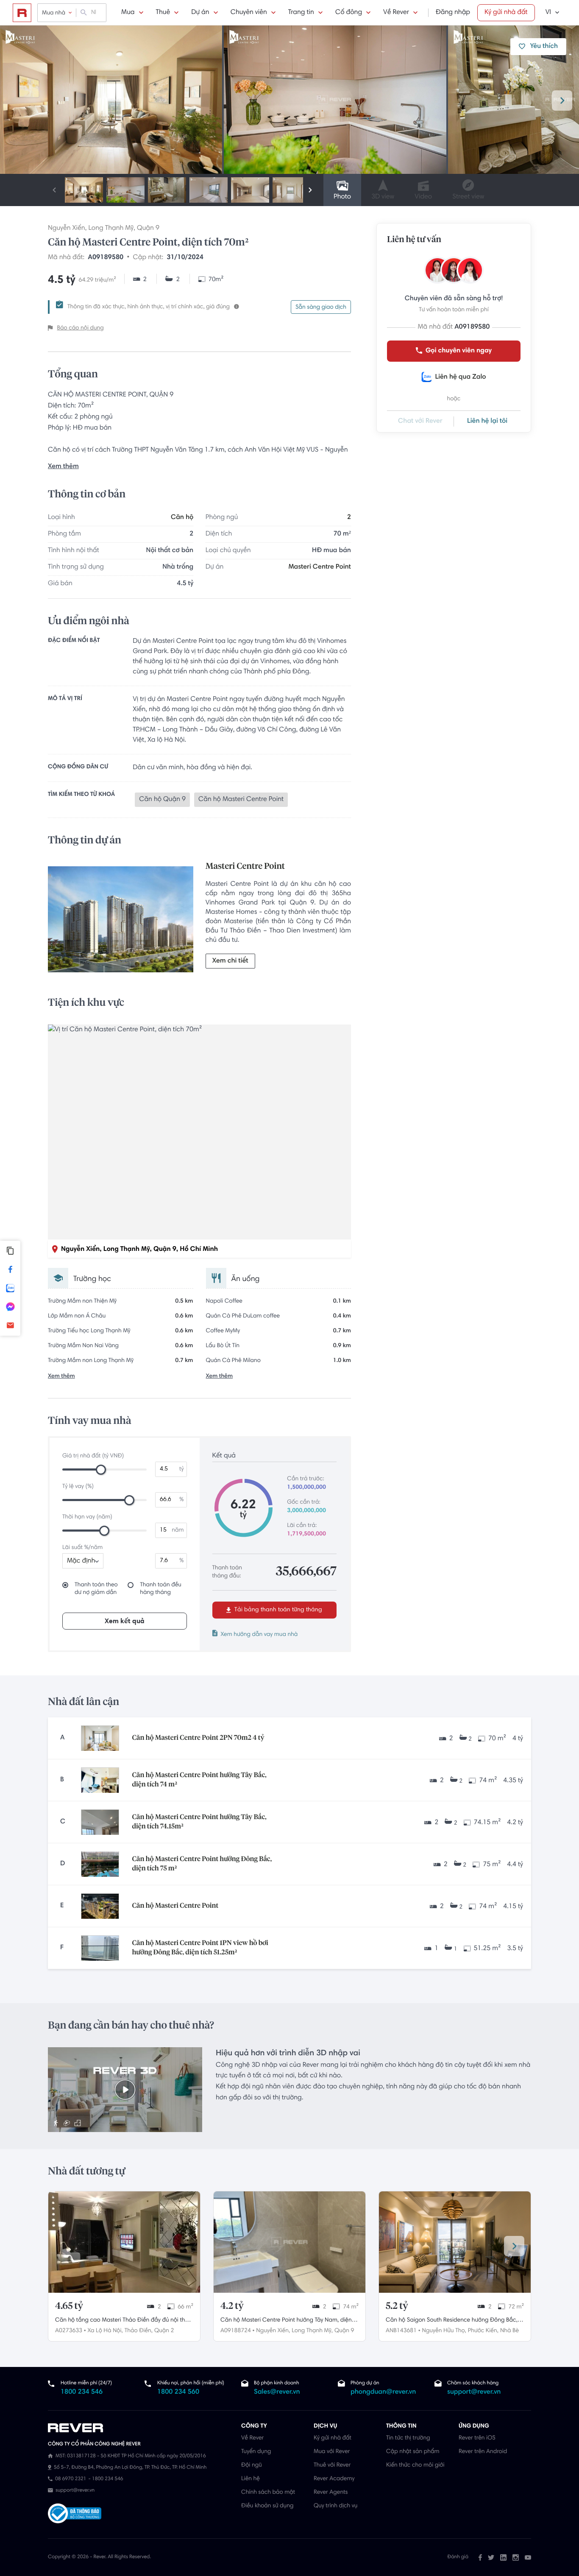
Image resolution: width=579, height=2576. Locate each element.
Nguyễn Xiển (67, 229)
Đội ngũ (252, 2465)
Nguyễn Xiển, (273, 2331)
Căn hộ (182, 518)
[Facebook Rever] (480, 2557)
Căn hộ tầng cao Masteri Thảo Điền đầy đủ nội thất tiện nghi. (123, 2321)
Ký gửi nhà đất (506, 13)
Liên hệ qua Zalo (460, 377)
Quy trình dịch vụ (335, 2506)
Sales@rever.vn (277, 2392)
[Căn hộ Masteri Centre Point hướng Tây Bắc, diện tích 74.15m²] (100, 1822)
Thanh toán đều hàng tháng (161, 1589)
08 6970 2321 (71, 2479)
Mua (128, 13)
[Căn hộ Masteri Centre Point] (100, 1906)
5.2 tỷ (397, 2306)
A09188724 (236, 2331)
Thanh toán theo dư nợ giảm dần (96, 1589)
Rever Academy (334, 2479)
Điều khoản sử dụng (267, 2506)
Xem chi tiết (230, 961)
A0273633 (69, 2331)
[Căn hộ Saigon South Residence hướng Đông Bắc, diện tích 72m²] (455, 2242)
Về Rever (396, 13)
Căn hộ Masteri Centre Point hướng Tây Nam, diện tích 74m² (286, 2321)
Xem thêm (63, 467)
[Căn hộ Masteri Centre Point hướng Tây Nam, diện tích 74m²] (289, 2242)
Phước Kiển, (483, 2331)
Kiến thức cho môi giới (415, 2465)
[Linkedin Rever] (503, 2557)
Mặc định (81, 1561)
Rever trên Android (483, 2452)
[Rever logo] (22, 13)
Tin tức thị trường (408, 2438)
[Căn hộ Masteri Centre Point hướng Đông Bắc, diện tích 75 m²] (100, 1864)
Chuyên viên (249, 13)
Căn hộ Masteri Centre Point (175, 1906)
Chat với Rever (420, 421)
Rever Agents (331, 2492)
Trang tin (301, 13)
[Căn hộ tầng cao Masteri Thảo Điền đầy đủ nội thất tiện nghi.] (124, 2242)
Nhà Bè (509, 2331)
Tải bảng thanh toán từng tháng (277, 1610)
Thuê (163, 13)
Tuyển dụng (256, 2452)
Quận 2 (164, 2331)
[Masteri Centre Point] (121, 921)
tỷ (182, 1469)
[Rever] (140, 2428)
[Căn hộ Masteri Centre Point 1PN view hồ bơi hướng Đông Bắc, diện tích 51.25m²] (100, 1948)
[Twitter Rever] (491, 2557)
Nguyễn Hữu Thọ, (444, 2331)
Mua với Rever (332, 2452)
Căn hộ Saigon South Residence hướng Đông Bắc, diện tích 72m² (452, 2321)
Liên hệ (251, 2479)
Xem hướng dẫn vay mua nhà (259, 1635)
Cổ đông (349, 13)
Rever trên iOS (477, 2438)
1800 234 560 (178, 2392)
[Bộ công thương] (75, 2514)
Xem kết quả (125, 1622)
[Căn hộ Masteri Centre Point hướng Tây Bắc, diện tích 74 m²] (100, 1780)
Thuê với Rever (332, 2465)
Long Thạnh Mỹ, (312, 2331)
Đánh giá (458, 2557)
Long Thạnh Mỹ (111, 229)
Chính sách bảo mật (268, 2492)
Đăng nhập (453, 13)
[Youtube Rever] (528, 2557)
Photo (342, 197)
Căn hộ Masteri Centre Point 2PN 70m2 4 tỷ (198, 1738)
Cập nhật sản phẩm (413, 2452)
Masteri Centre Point (320, 567)
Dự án (200, 13)
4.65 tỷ (69, 2306)
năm (178, 1530)
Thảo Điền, (139, 2331)
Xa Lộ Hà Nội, (105, 2331)
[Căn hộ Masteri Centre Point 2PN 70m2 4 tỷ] (100, 1738)
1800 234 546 (82, 2392)
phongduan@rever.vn (383, 2392)
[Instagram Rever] (516, 2557)
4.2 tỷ (232, 2306)
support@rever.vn (474, 2392)
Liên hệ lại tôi (487, 421)
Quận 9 (148, 229)
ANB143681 (401, 2331)
